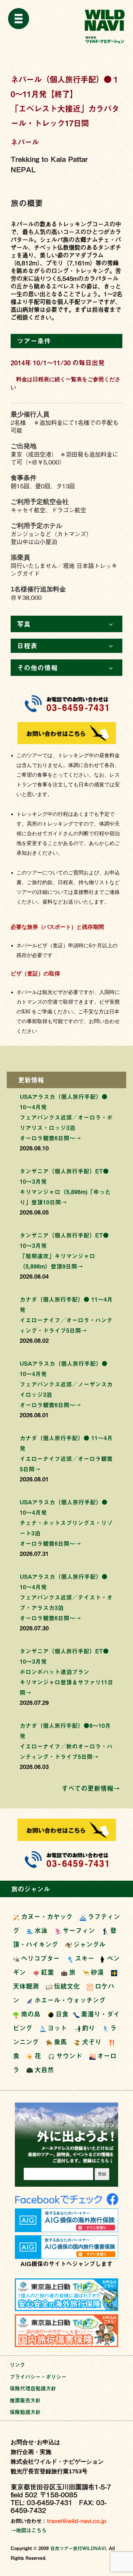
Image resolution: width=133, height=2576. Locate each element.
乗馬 (60, 2042)
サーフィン (79, 1930)
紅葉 (47, 1972)
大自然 (44, 2070)
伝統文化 (67, 1986)
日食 (62, 2014)
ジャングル (89, 1944)
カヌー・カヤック (47, 1916)
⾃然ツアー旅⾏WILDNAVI (78, 2548)
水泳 (41, 1930)
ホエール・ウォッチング (70, 2000)
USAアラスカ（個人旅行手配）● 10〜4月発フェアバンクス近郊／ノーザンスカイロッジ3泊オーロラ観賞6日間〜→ (66, 1384)
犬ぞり (92, 2042)
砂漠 (97, 1972)
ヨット (57, 2028)
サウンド (69, 2056)
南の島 (31, 2014)
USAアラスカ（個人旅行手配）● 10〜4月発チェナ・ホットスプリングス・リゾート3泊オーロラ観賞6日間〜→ (66, 1523)
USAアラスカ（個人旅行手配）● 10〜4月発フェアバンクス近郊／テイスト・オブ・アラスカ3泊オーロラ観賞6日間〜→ (66, 1597)
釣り (88, 2028)
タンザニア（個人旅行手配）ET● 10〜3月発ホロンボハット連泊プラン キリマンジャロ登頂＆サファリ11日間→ (66, 1672)
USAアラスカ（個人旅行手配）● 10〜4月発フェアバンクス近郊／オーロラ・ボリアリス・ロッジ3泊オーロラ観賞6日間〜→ (66, 1117)
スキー (85, 1958)
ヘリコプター (40, 1958)
